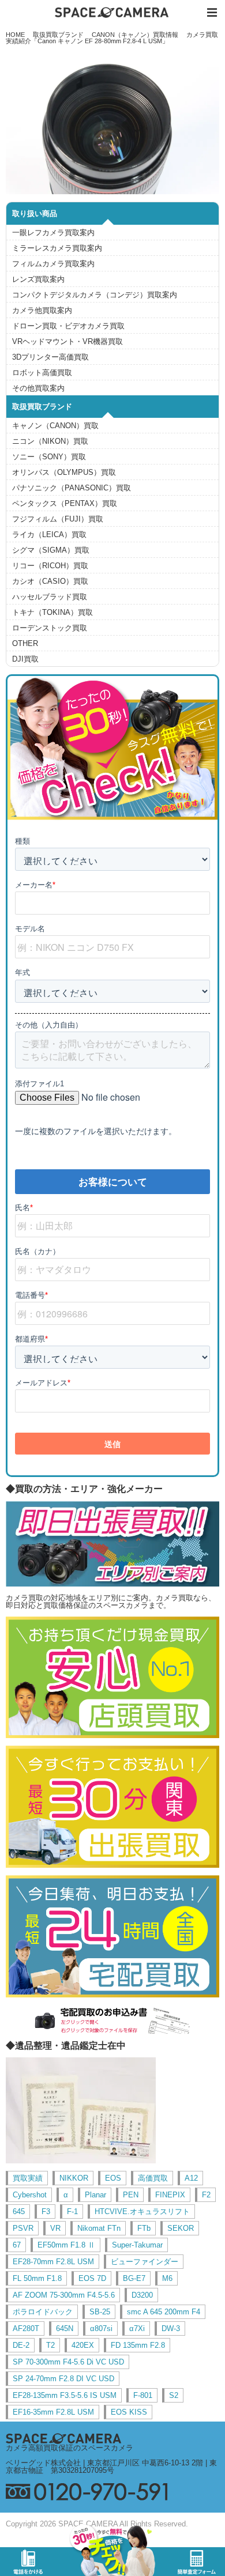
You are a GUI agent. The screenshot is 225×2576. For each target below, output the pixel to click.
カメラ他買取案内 (42, 310)
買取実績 (28, 2178)
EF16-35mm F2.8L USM (53, 2412)
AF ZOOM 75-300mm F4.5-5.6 (64, 2295)
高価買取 (153, 2178)
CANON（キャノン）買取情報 (135, 35)
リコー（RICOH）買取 (50, 566)
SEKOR (181, 2228)
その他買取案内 (38, 388)
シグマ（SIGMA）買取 (51, 550)
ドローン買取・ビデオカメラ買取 (68, 326)
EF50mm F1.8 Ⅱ (66, 2245)
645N (65, 2328)
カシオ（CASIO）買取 (50, 581)
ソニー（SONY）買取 (49, 457)
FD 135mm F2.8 (138, 2345)
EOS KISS (129, 2412)
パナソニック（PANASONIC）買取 (72, 488)
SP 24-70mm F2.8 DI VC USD (63, 2379)
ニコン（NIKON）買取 (50, 441)
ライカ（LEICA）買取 (49, 535)
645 (19, 2211)
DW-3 (171, 2328)
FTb (144, 2228)
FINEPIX (170, 2195)
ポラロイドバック (43, 2312)
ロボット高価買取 (42, 373)
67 (17, 2245)
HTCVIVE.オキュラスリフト (142, 2211)
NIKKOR (74, 2178)
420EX (83, 2345)
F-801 (143, 2395)
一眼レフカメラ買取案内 (53, 233)
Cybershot (30, 2195)
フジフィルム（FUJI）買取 (58, 519)
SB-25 (100, 2312)
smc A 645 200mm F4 (164, 2312)
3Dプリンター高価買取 (50, 357)
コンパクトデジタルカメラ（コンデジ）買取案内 (95, 295)
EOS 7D (92, 2278)
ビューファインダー (145, 2262)
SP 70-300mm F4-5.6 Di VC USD (68, 2362)
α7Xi (137, 2328)
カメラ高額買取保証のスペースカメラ (70, 2448)
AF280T (26, 2328)
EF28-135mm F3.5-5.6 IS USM (65, 2395)
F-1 (72, 2211)
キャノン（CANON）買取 (55, 426)
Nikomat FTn (99, 2228)
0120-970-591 (113, 2492)
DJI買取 (25, 659)
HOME (15, 35)
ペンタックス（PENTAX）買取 (65, 503)
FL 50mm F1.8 (37, 2278)
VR (55, 2228)
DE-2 (21, 2345)
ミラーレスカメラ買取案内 (57, 248)
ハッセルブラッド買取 (50, 597)
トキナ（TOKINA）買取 (52, 612)
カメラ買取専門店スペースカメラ (112, 12)
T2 (50, 2345)
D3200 (142, 2295)
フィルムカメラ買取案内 (53, 264)
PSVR (23, 2228)
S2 (174, 2395)
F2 (206, 2195)
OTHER (25, 643)
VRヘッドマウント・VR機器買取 (67, 341)
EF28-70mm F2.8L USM (53, 2262)
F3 (46, 2211)
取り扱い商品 (35, 214)
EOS (113, 2178)
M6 (167, 2278)
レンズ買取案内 (38, 279)
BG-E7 (134, 2278)
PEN (131, 2195)
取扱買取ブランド (58, 35)
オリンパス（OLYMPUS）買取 (64, 472)
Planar (95, 2195)
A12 (191, 2178)
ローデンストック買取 (50, 628)
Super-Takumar (137, 2245)
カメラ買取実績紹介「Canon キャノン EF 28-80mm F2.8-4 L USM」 (112, 38)
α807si (101, 2328)
